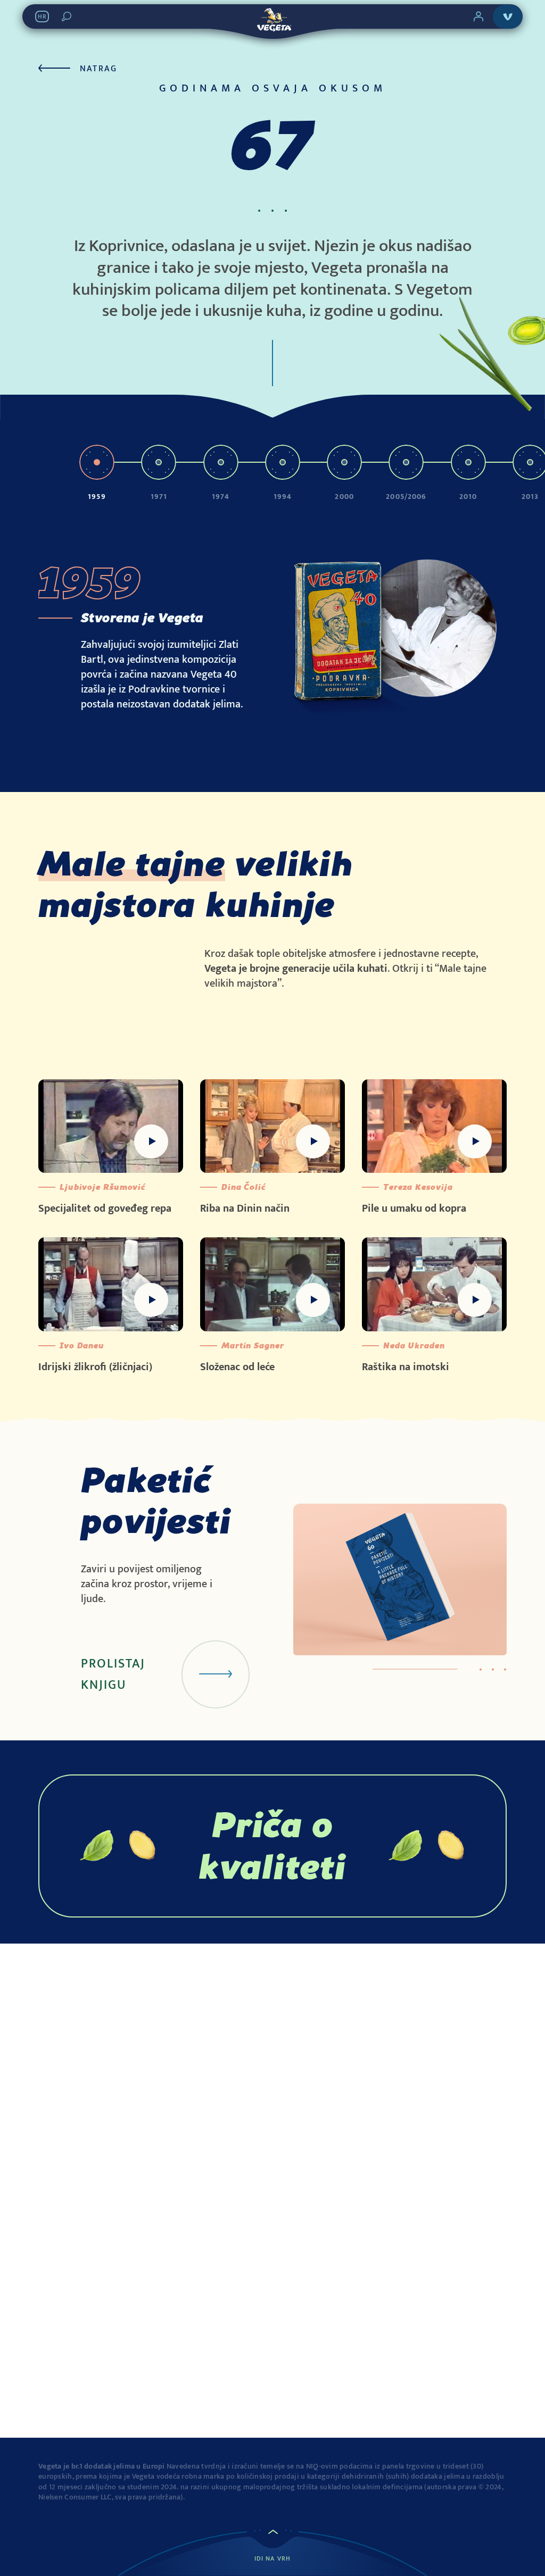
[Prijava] (478, 16)
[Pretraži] (67, 16)
